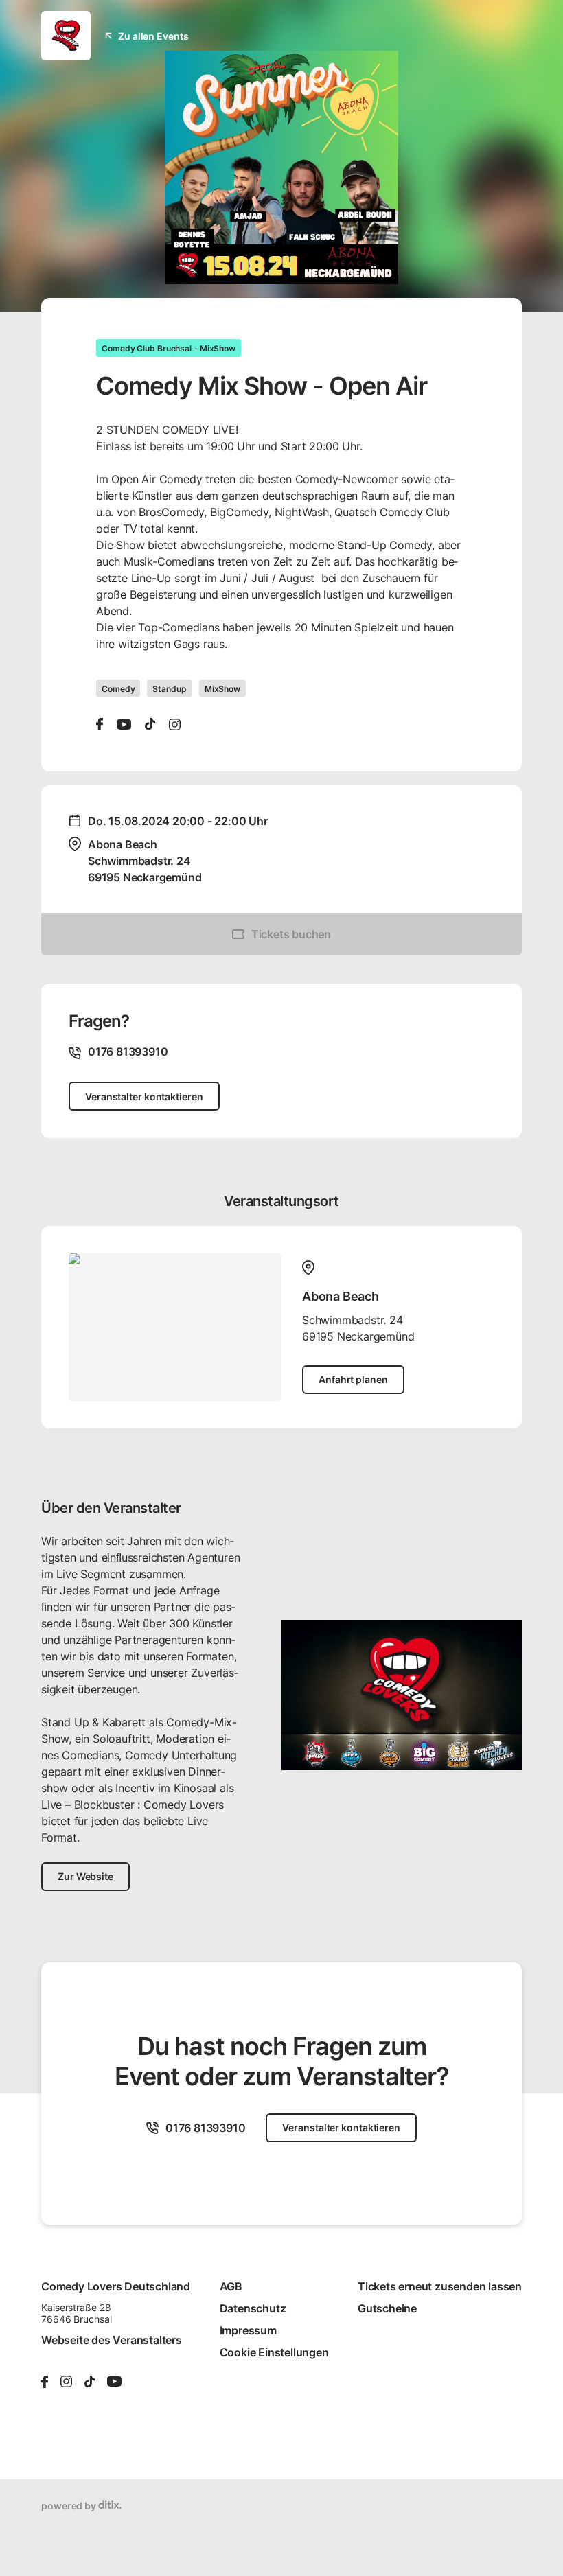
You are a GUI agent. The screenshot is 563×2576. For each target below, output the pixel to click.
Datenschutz (253, 2308)
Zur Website (85, 1876)
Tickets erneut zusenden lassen (440, 2286)
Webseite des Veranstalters (112, 2340)
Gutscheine (387, 2308)
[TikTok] (150, 724)
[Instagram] (175, 724)
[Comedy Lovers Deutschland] (66, 36)
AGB (231, 2286)
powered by (70, 2506)
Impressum (248, 2330)
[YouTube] (124, 724)
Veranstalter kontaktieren (144, 1096)
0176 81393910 (205, 2128)
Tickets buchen (291, 934)
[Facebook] (100, 724)
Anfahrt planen (353, 1379)
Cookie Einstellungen (274, 2352)
